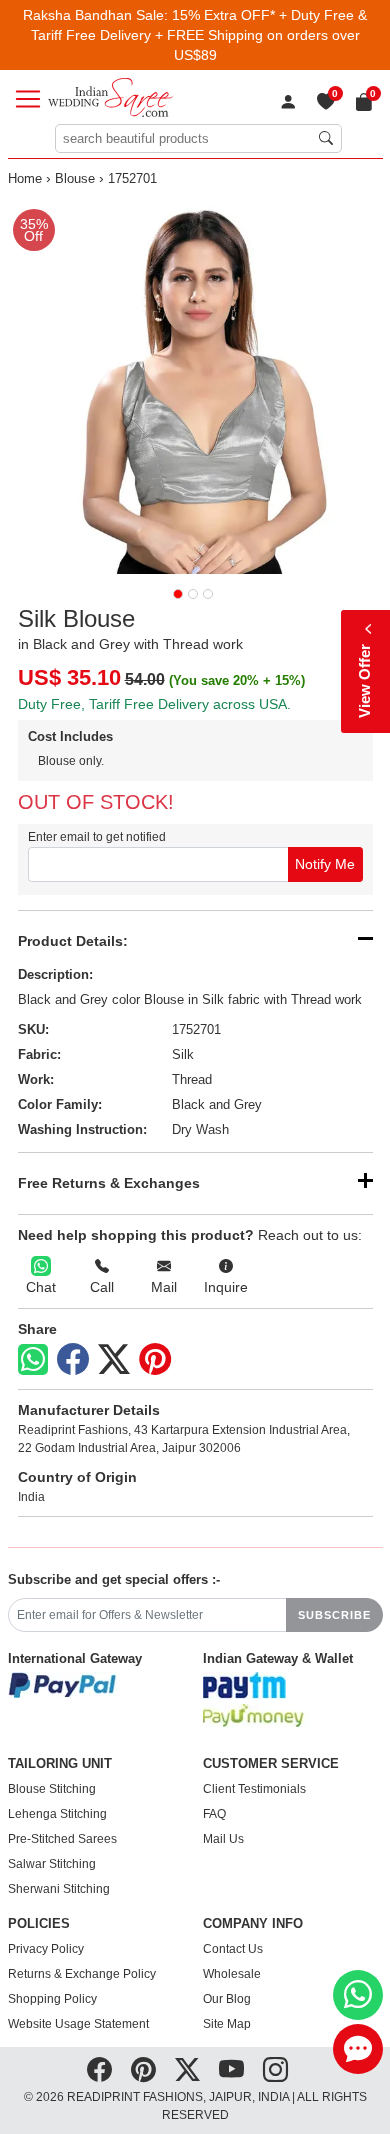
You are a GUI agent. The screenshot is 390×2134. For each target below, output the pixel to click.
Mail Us (223, 1839)
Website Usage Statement (78, 2024)
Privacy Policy (46, 1949)
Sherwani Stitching (59, 1889)
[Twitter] (114, 1360)
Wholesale (232, 1974)
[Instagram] (275, 2070)
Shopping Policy (52, 1999)
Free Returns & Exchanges (109, 1183)
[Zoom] (195, 386)
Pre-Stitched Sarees (62, 1839)
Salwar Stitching (52, 1864)
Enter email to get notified (97, 837)
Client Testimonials (254, 1789)
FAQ (214, 1814)
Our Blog (227, 1999)
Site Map (227, 2024)
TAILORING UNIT (60, 1764)
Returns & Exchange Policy (82, 1974)
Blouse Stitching (52, 1789)
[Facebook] (73, 1360)
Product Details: (73, 941)
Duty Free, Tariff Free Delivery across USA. (154, 704)
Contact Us (233, 1949)
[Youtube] (231, 2070)
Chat (41, 1287)
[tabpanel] (195, 386)
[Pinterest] (155, 1360)
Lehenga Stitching (57, 1814)
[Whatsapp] (33, 1359)
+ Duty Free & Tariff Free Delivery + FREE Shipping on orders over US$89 (199, 35)
